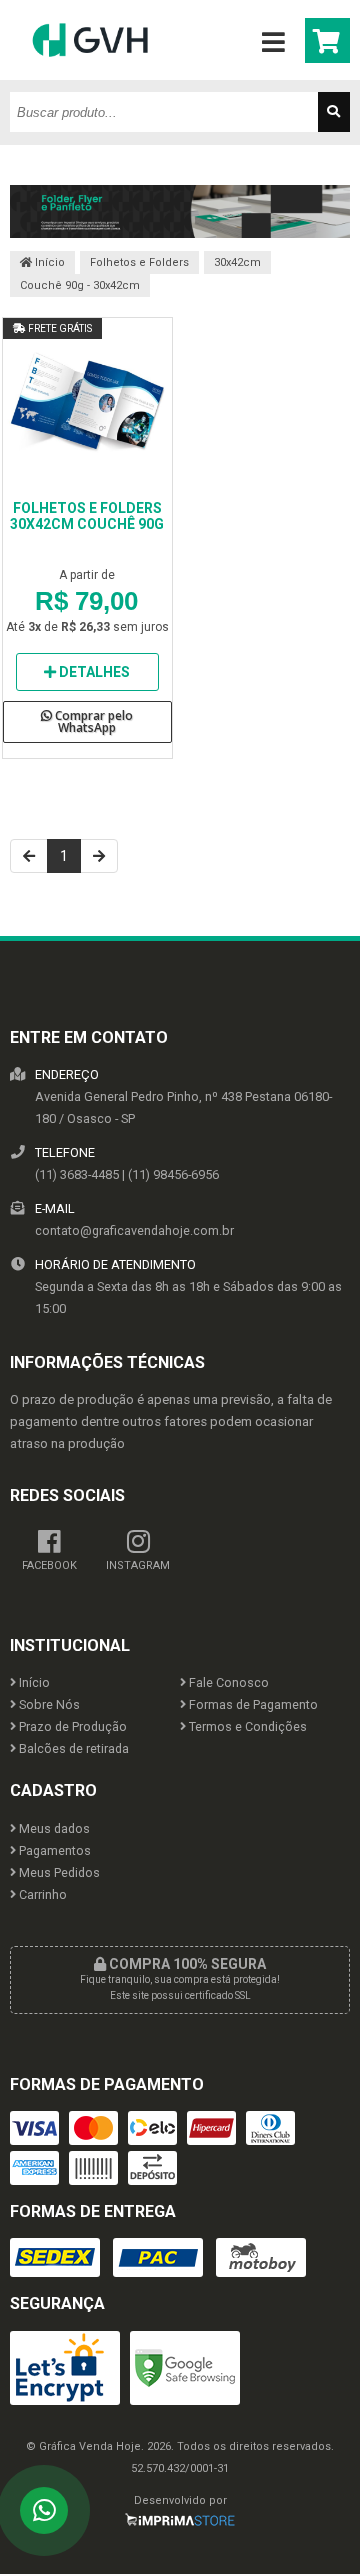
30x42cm (237, 262)
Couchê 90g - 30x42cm (80, 285)
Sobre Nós (48, 1704)
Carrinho (41, 1894)
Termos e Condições (246, 1726)
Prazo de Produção (71, 1726)
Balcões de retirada (72, 1748)
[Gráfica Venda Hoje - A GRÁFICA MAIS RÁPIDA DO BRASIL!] (90, 75)
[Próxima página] (99, 856)
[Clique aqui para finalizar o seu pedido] (327, 40)
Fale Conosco (227, 1682)
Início (48, 262)
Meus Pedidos (58, 1872)
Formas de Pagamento (252, 1704)
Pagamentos (53, 1850)
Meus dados (53, 1828)
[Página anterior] (29, 856)
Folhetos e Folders (139, 262)
